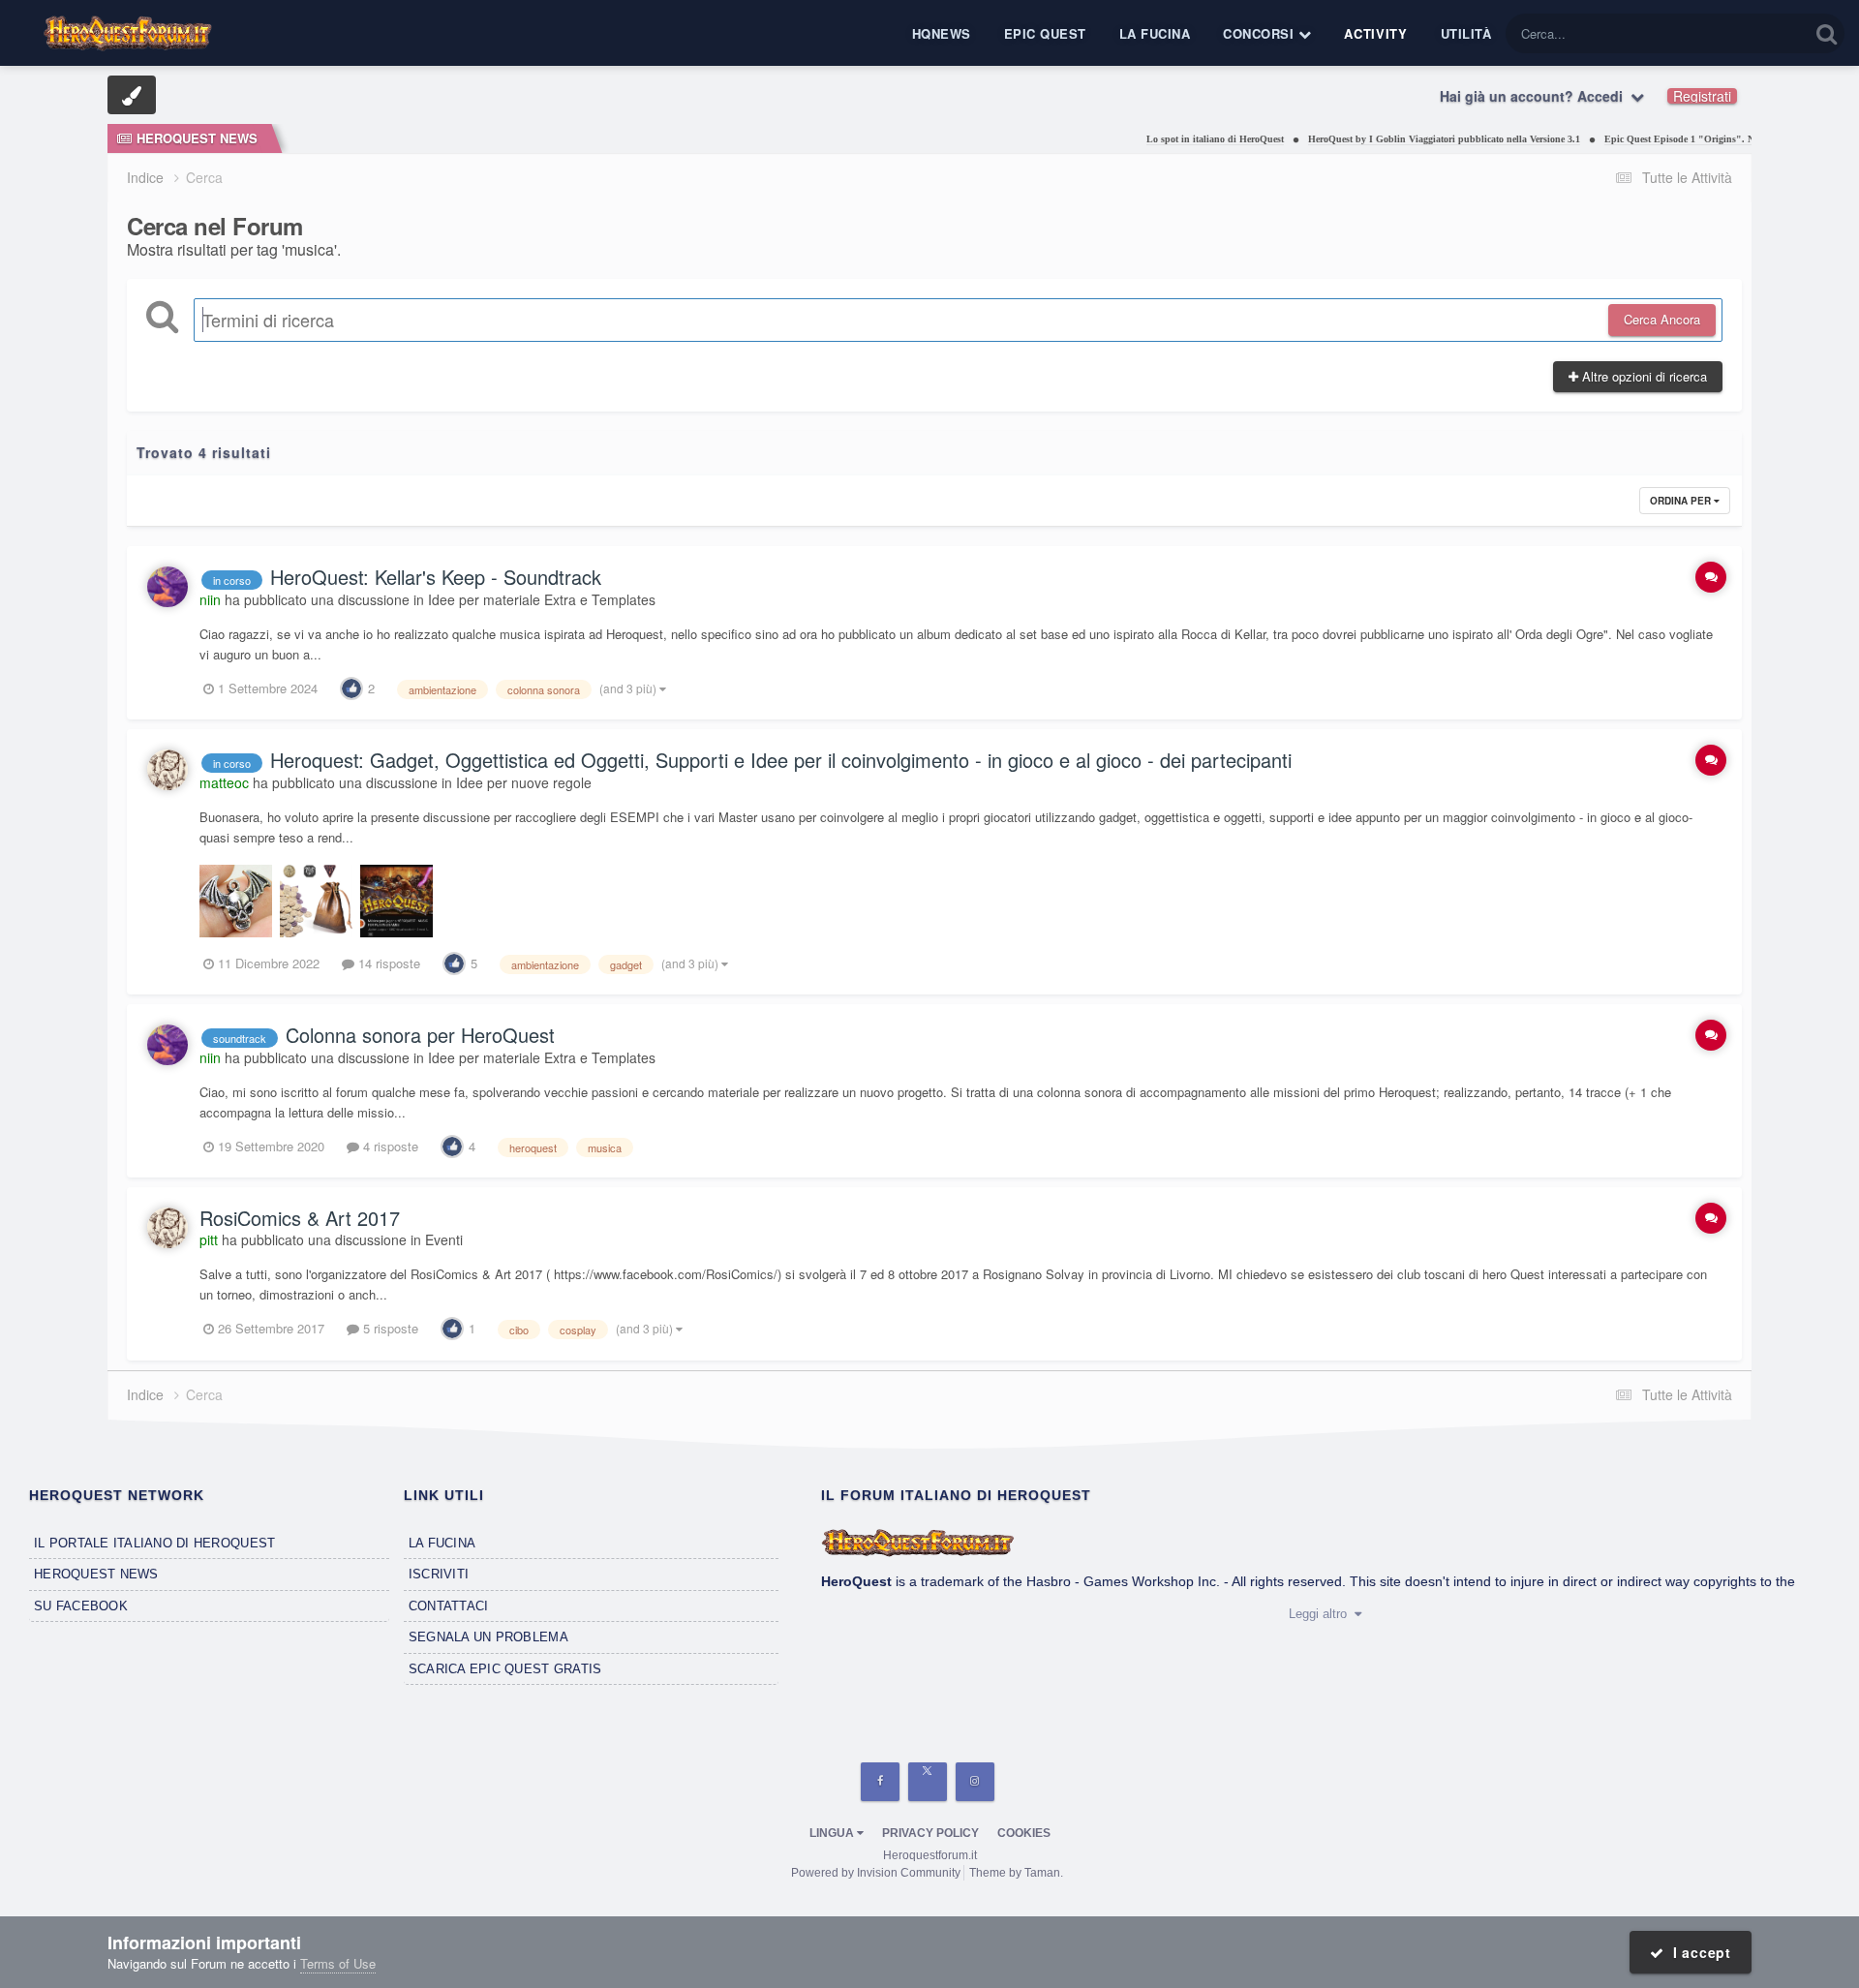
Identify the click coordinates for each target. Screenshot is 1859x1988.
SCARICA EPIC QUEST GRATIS (505, 1669)
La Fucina (1155, 33)
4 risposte (389, 1146)
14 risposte (387, 963)
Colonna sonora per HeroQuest (420, 1035)
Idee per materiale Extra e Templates (542, 599)
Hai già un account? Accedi (1535, 96)
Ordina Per (1682, 501)
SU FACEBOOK (81, 1606)
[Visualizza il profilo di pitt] (168, 1228)
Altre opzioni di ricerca (1643, 376)
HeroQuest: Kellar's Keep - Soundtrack (436, 577)
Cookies (1024, 1833)
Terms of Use (338, 1963)
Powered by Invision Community (876, 1873)
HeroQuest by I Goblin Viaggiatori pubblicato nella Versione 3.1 (1406, 139)
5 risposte (389, 1328)
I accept (1698, 1952)
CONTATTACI (449, 1606)
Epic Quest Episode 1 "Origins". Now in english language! (1691, 139)
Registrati (1702, 96)
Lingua (833, 1833)
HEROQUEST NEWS (96, 1574)
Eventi (444, 1239)
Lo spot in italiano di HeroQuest (1177, 139)
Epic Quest (1045, 33)
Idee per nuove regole (524, 782)
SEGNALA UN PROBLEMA (488, 1637)
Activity (1375, 33)
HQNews (942, 33)
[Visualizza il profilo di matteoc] (168, 770)
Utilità (1466, 33)
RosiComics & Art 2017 (300, 1218)
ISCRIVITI (439, 1574)
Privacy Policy (930, 1833)
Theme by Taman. (1016, 1873)
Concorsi (1261, 33)
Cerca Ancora (1662, 319)
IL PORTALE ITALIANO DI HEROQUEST (154, 1543)
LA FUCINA (442, 1543)
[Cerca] (1827, 33)
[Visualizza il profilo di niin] (168, 587)
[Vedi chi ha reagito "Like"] (351, 687)
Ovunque (1758, 33)
